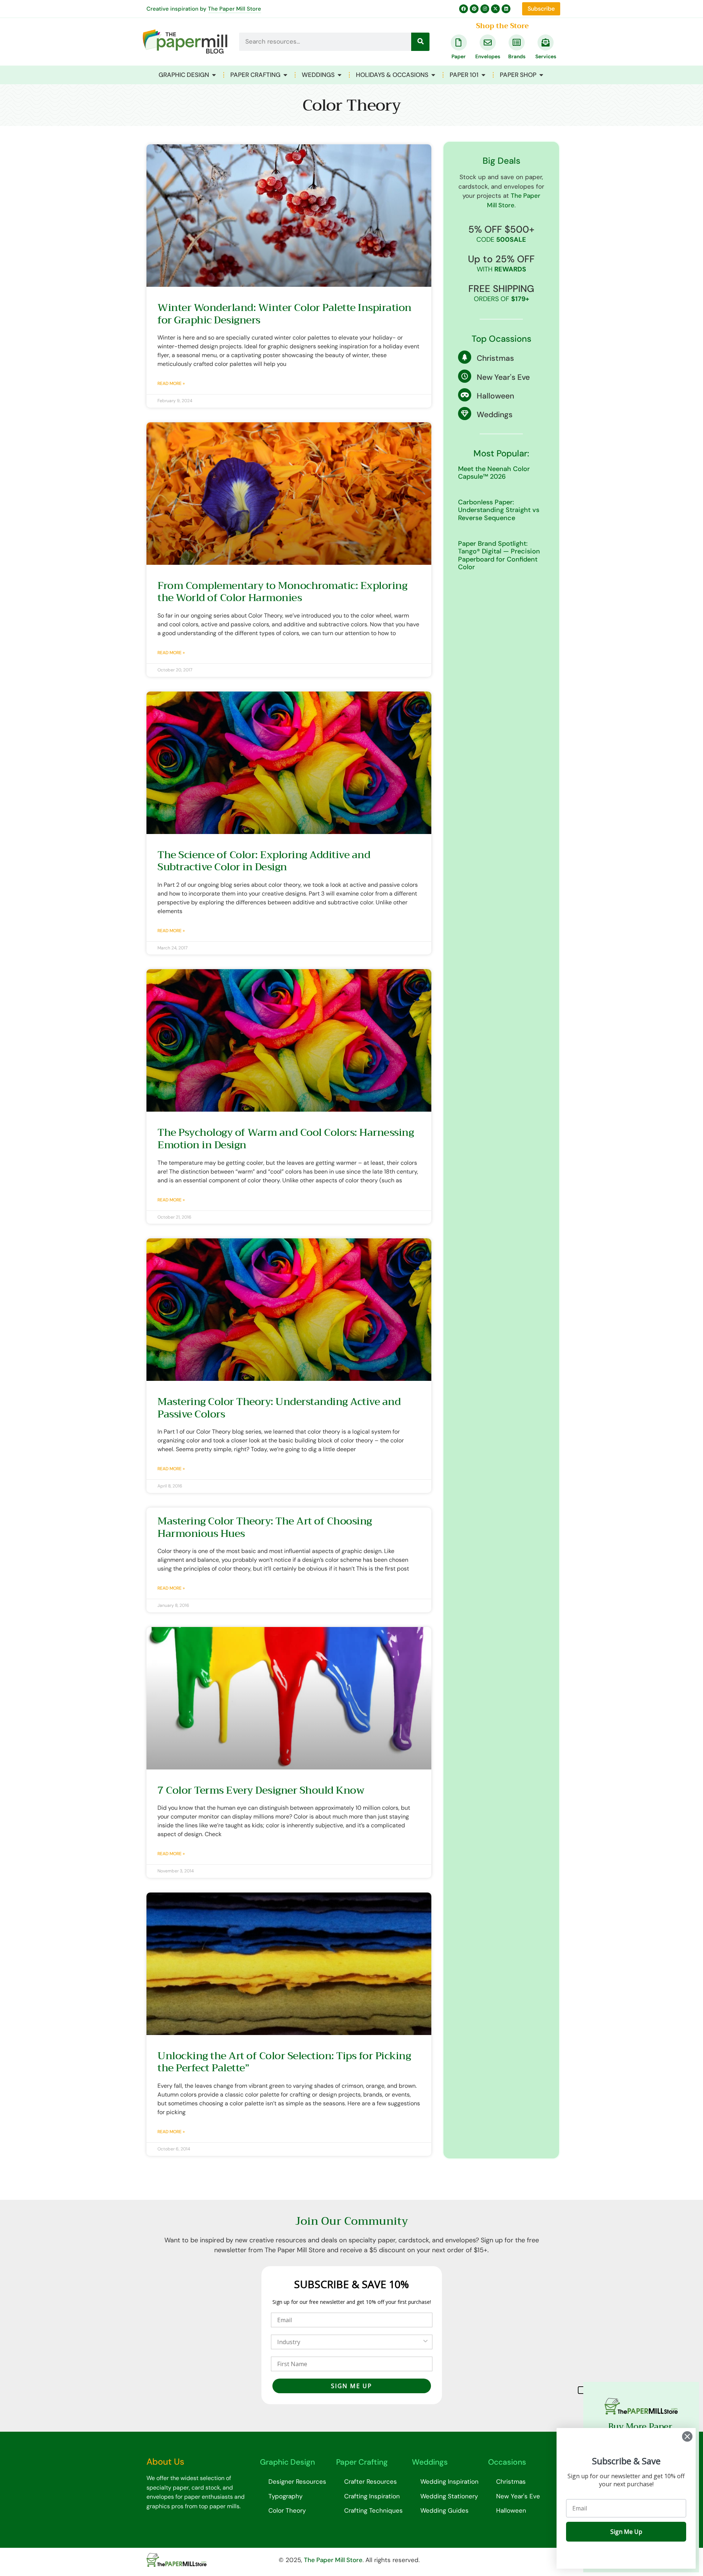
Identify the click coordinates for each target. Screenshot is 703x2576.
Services (546, 56)
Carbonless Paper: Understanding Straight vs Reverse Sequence (499, 510)
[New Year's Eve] (465, 376)
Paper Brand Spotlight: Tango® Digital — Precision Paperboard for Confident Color (499, 555)
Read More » (171, 383)
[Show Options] (425, 2342)
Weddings (495, 415)
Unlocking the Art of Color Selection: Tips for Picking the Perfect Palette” (284, 2062)
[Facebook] (464, 9)
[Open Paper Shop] (541, 75)
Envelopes (488, 56)
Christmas (495, 358)
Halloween (495, 396)
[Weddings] (465, 414)
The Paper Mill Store (235, 9)
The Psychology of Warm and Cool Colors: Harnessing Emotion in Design (286, 1139)
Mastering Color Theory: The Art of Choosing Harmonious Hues (265, 1527)
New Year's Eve (503, 377)
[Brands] (517, 42)
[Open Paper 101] (483, 75)
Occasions (507, 2462)
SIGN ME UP (351, 2386)
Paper (459, 56)
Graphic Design (287, 2462)
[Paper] (459, 42)
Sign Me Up (626, 2532)
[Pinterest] (474, 9)
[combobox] (349, 2342)
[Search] (420, 42)
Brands (517, 56)
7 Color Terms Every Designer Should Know (261, 1790)
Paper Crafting (362, 2462)
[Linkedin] (506, 9)
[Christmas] (465, 357)
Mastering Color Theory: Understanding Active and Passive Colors (279, 1408)
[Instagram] (485, 9)
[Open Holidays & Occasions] (433, 75)
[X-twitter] (495, 9)
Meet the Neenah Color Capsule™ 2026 (494, 473)
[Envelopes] (488, 42)
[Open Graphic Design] (214, 75)
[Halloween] (465, 395)
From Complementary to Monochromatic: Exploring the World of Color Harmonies (282, 592)
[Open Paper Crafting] (285, 75)
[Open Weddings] (340, 75)
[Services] (546, 42)
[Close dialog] (687, 2436)
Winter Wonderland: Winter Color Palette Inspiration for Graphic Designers (284, 314)
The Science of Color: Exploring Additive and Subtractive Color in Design (264, 861)
